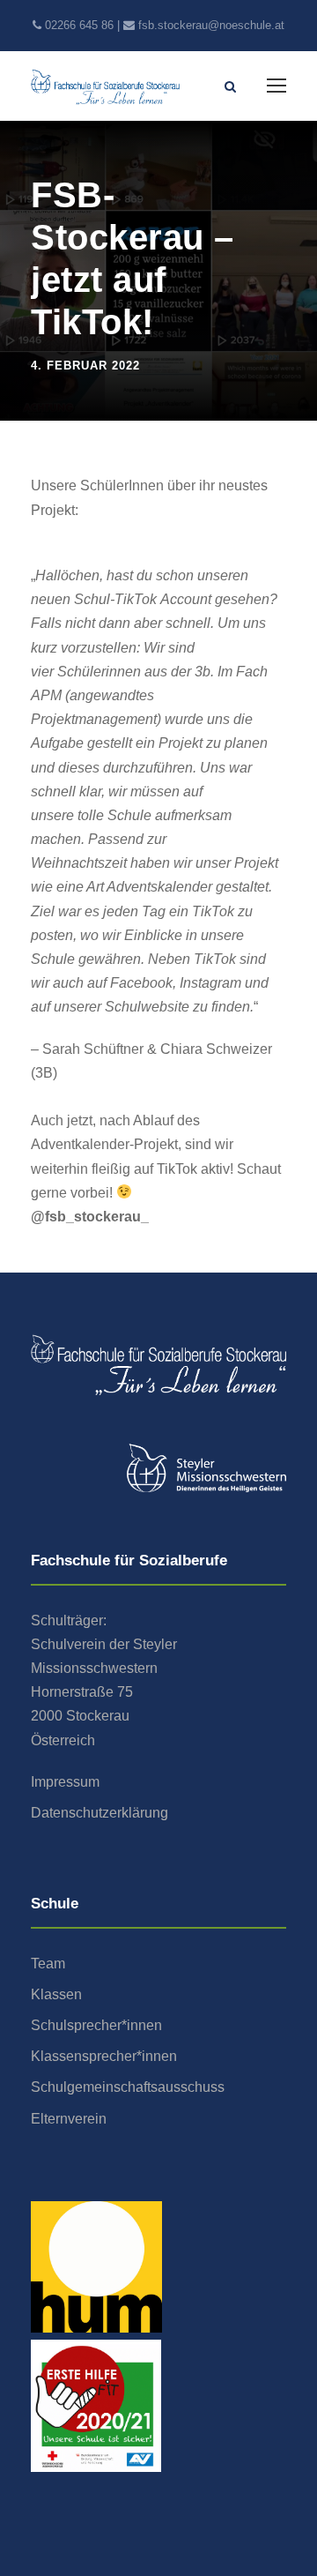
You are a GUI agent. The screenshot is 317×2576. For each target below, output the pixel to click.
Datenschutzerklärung (100, 1813)
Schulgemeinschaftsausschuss (128, 2087)
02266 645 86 (79, 25)
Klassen (56, 1994)
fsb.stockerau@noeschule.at (211, 25)
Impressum (65, 1782)
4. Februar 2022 (85, 366)
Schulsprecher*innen (96, 2025)
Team (48, 1964)
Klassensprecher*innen (104, 2056)
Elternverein (69, 2119)
